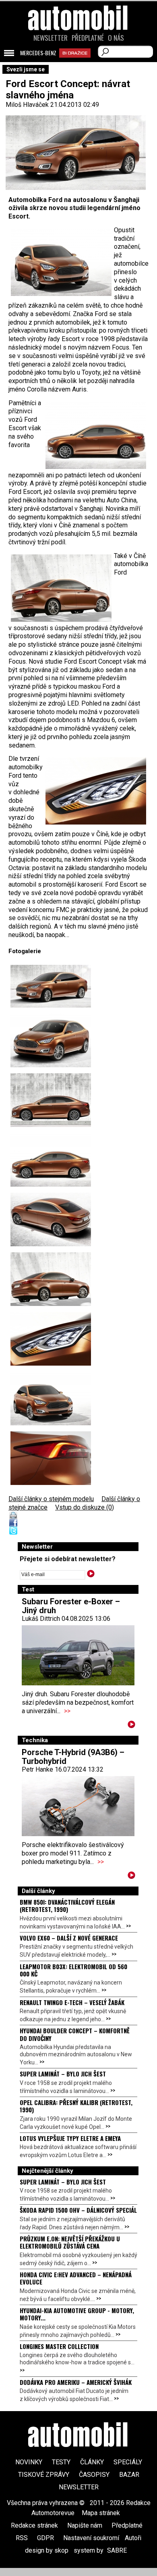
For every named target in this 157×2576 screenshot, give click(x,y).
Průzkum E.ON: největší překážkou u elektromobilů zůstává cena (70, 2242)
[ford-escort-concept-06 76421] (51, 1219)
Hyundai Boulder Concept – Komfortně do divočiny (75, 2034)
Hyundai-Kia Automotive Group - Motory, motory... (77, 2314)
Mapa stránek (101, 2513)
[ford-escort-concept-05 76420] (51, 1160)
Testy (61, 2462)
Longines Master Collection (59, 2346)
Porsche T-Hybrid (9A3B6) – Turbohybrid (73, 1757)
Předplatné (88, 38)
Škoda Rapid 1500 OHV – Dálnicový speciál (78, 2210)
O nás (116, 38)
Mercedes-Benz (38, 53)
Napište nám (85, 2525)
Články (92, 2462)
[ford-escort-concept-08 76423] (51, 1339)
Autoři (133, 2538)
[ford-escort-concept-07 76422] (51, 1279)
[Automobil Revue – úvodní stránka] (78, 64)
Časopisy (94, 2475)
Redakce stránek (34, 2525)
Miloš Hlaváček (27, 105)
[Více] (131, 1726)
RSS (22, 2538)
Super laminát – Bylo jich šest (63, 2074)
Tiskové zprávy (44, 2475)
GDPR (45, 2538)
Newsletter (51, 38)
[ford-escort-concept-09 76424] (51, 1458)
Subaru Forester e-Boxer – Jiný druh (71, 1606)
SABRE (117, 2550)
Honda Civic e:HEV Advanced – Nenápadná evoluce (76, 2278)
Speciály (128, 2462)
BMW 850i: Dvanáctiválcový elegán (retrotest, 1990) (67, 1905)
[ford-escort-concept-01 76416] (51, 1398)
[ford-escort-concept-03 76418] (51, 986)
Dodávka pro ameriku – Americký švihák (76, 2382)
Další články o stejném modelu (51, 1499)
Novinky (29, 2462)
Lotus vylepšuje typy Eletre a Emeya (70, 2138)
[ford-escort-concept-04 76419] (51, 1100)
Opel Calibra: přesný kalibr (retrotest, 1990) (76, 2106)
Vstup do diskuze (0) (85, 1507)
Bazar (129, 2475)
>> (67, 1711)
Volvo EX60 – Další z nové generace (69, 1938)
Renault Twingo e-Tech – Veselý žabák (72, 2002)
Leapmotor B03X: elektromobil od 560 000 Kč (73, 1970)
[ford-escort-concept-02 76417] (51, 1040)
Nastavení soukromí (91, 2538)
